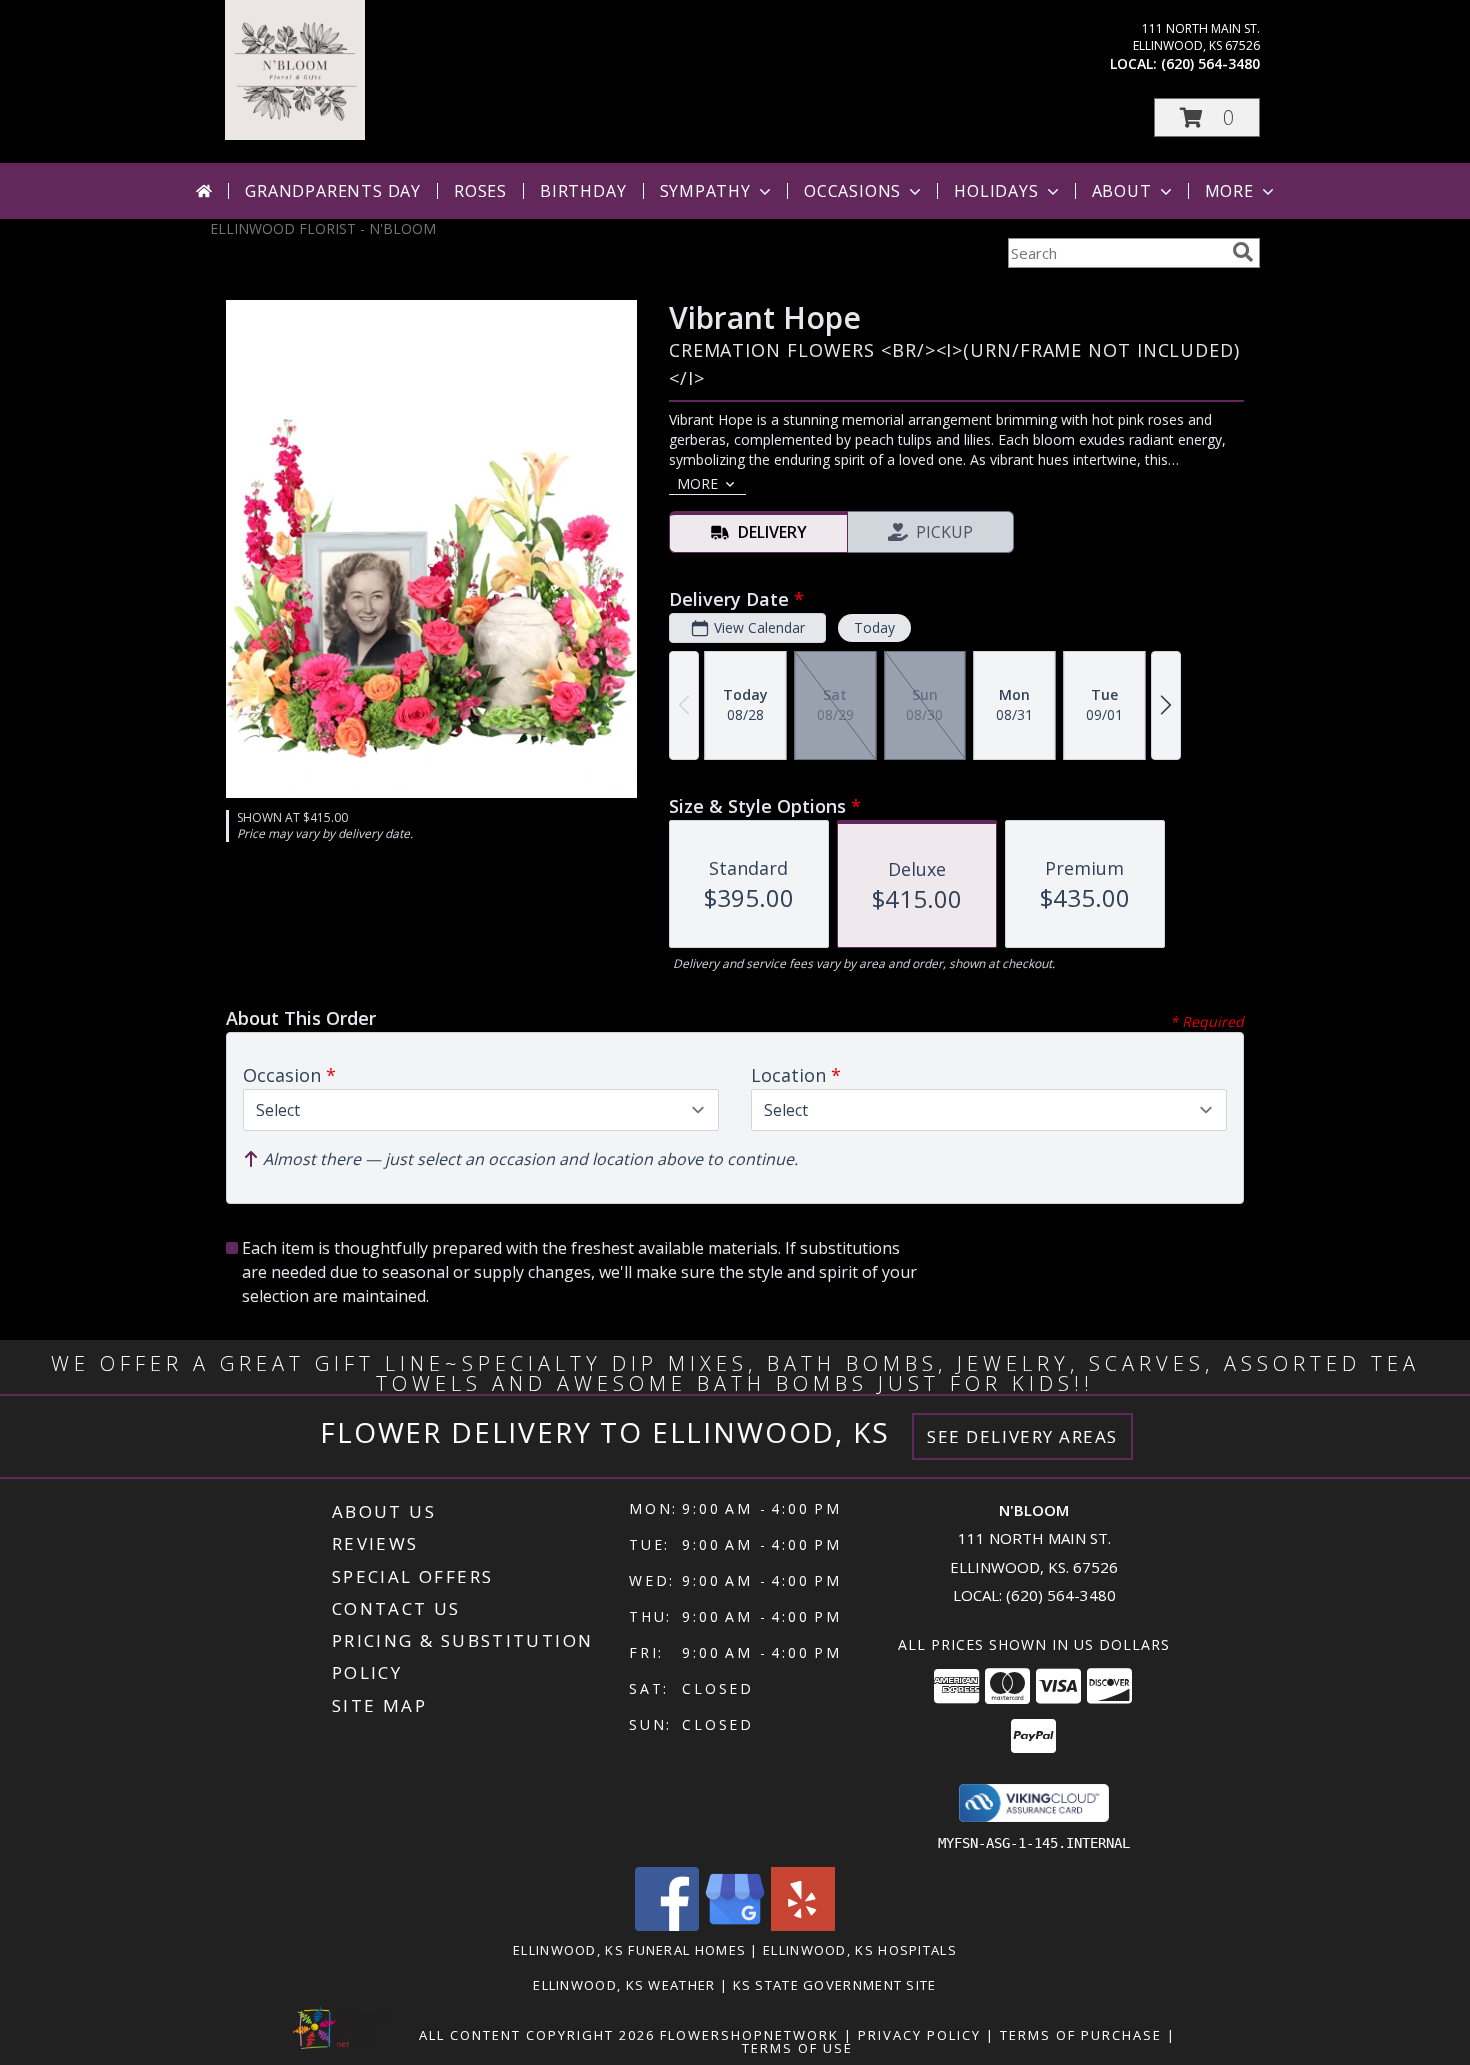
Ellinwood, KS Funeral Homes (629, 1950)
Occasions (852, 191)
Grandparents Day (333, 191)
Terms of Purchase (1081, 2035)
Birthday (583, 191)
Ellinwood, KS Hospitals (860, 1950)
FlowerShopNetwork (749, 2035)
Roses (480, 191)
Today (874, 627)
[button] (1207, 117)
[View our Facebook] (667, 1925)
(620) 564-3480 (1210, 63)
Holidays (996, 191)
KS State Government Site (835, 1985)
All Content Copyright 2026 (537, 2035)
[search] (1243, 252)
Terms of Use (797, 2048)
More (1229, 191)
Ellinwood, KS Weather (624, 1985)
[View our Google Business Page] (735, 1925)
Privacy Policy (919, 2035)
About (1122, 191)
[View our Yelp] (803, 1925)
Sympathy (705, 191)
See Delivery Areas (1022, 1436)
